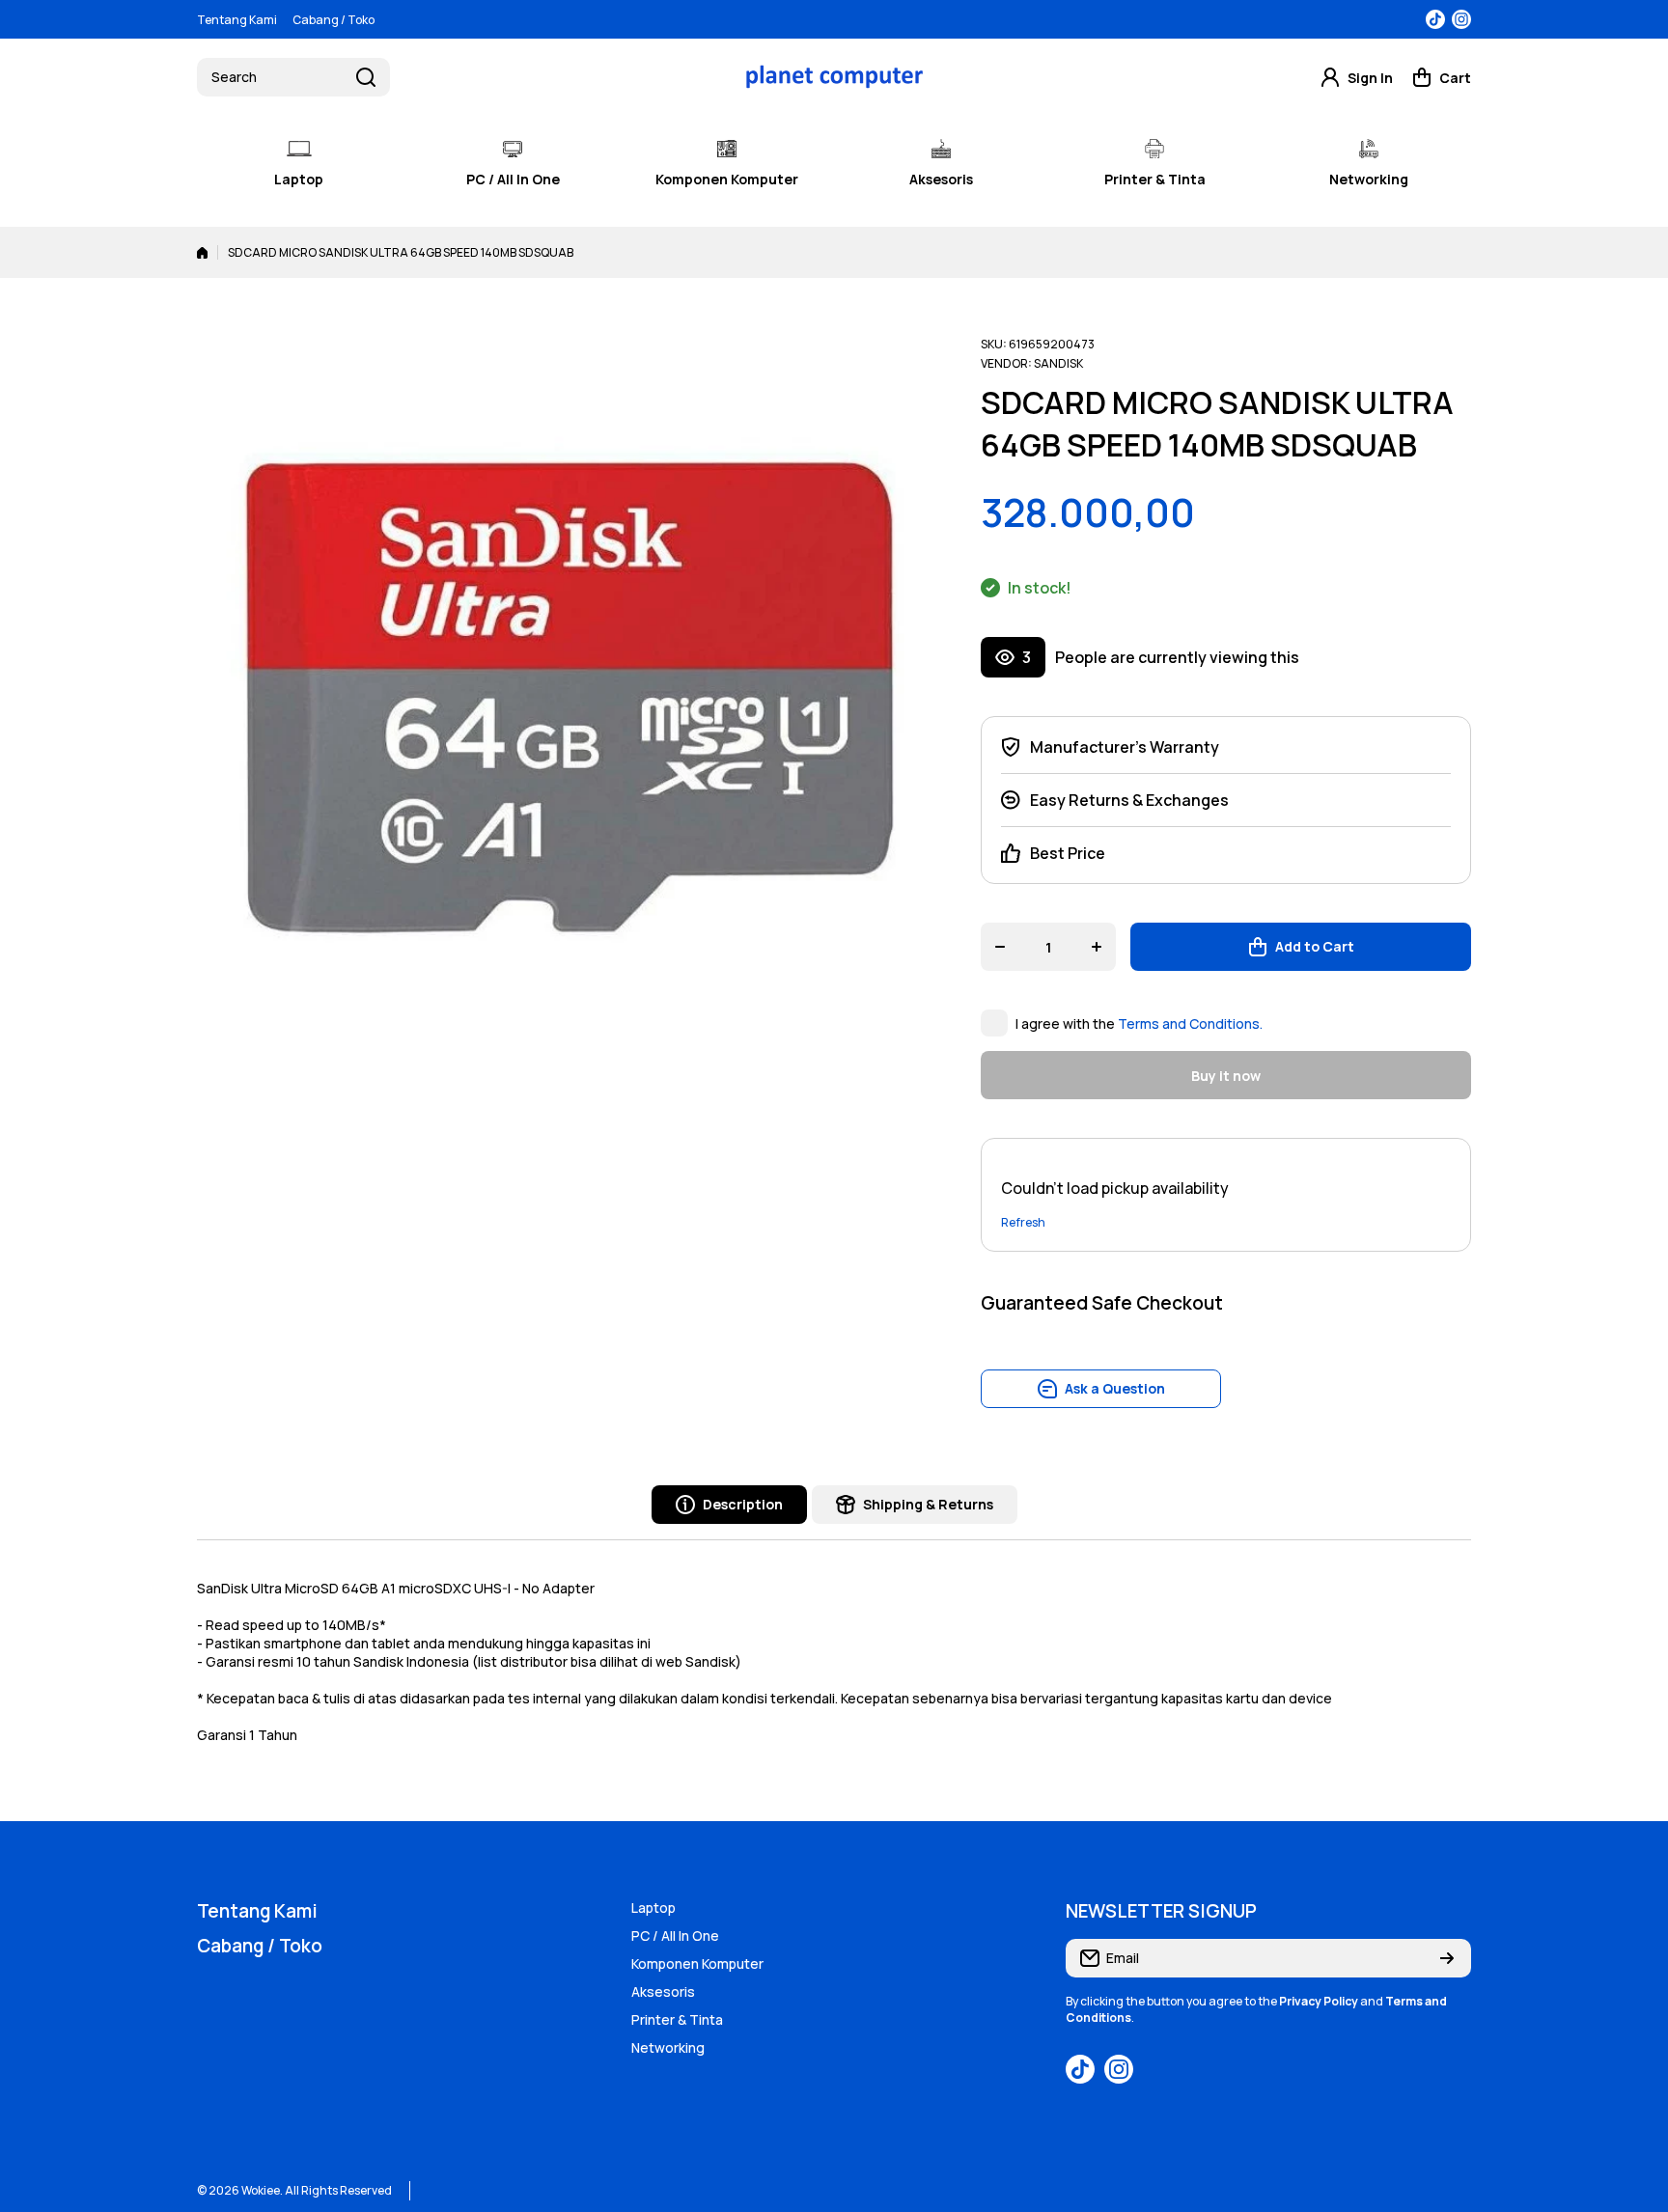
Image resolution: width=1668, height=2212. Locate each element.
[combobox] (293, 77)
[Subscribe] (1447, 1958)
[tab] (915, 1505)
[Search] (366, 77)
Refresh (1023, 1222)
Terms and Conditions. (1190, 1023)
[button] (1442, 77)
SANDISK (1058, 363)
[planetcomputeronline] (834, 77)
